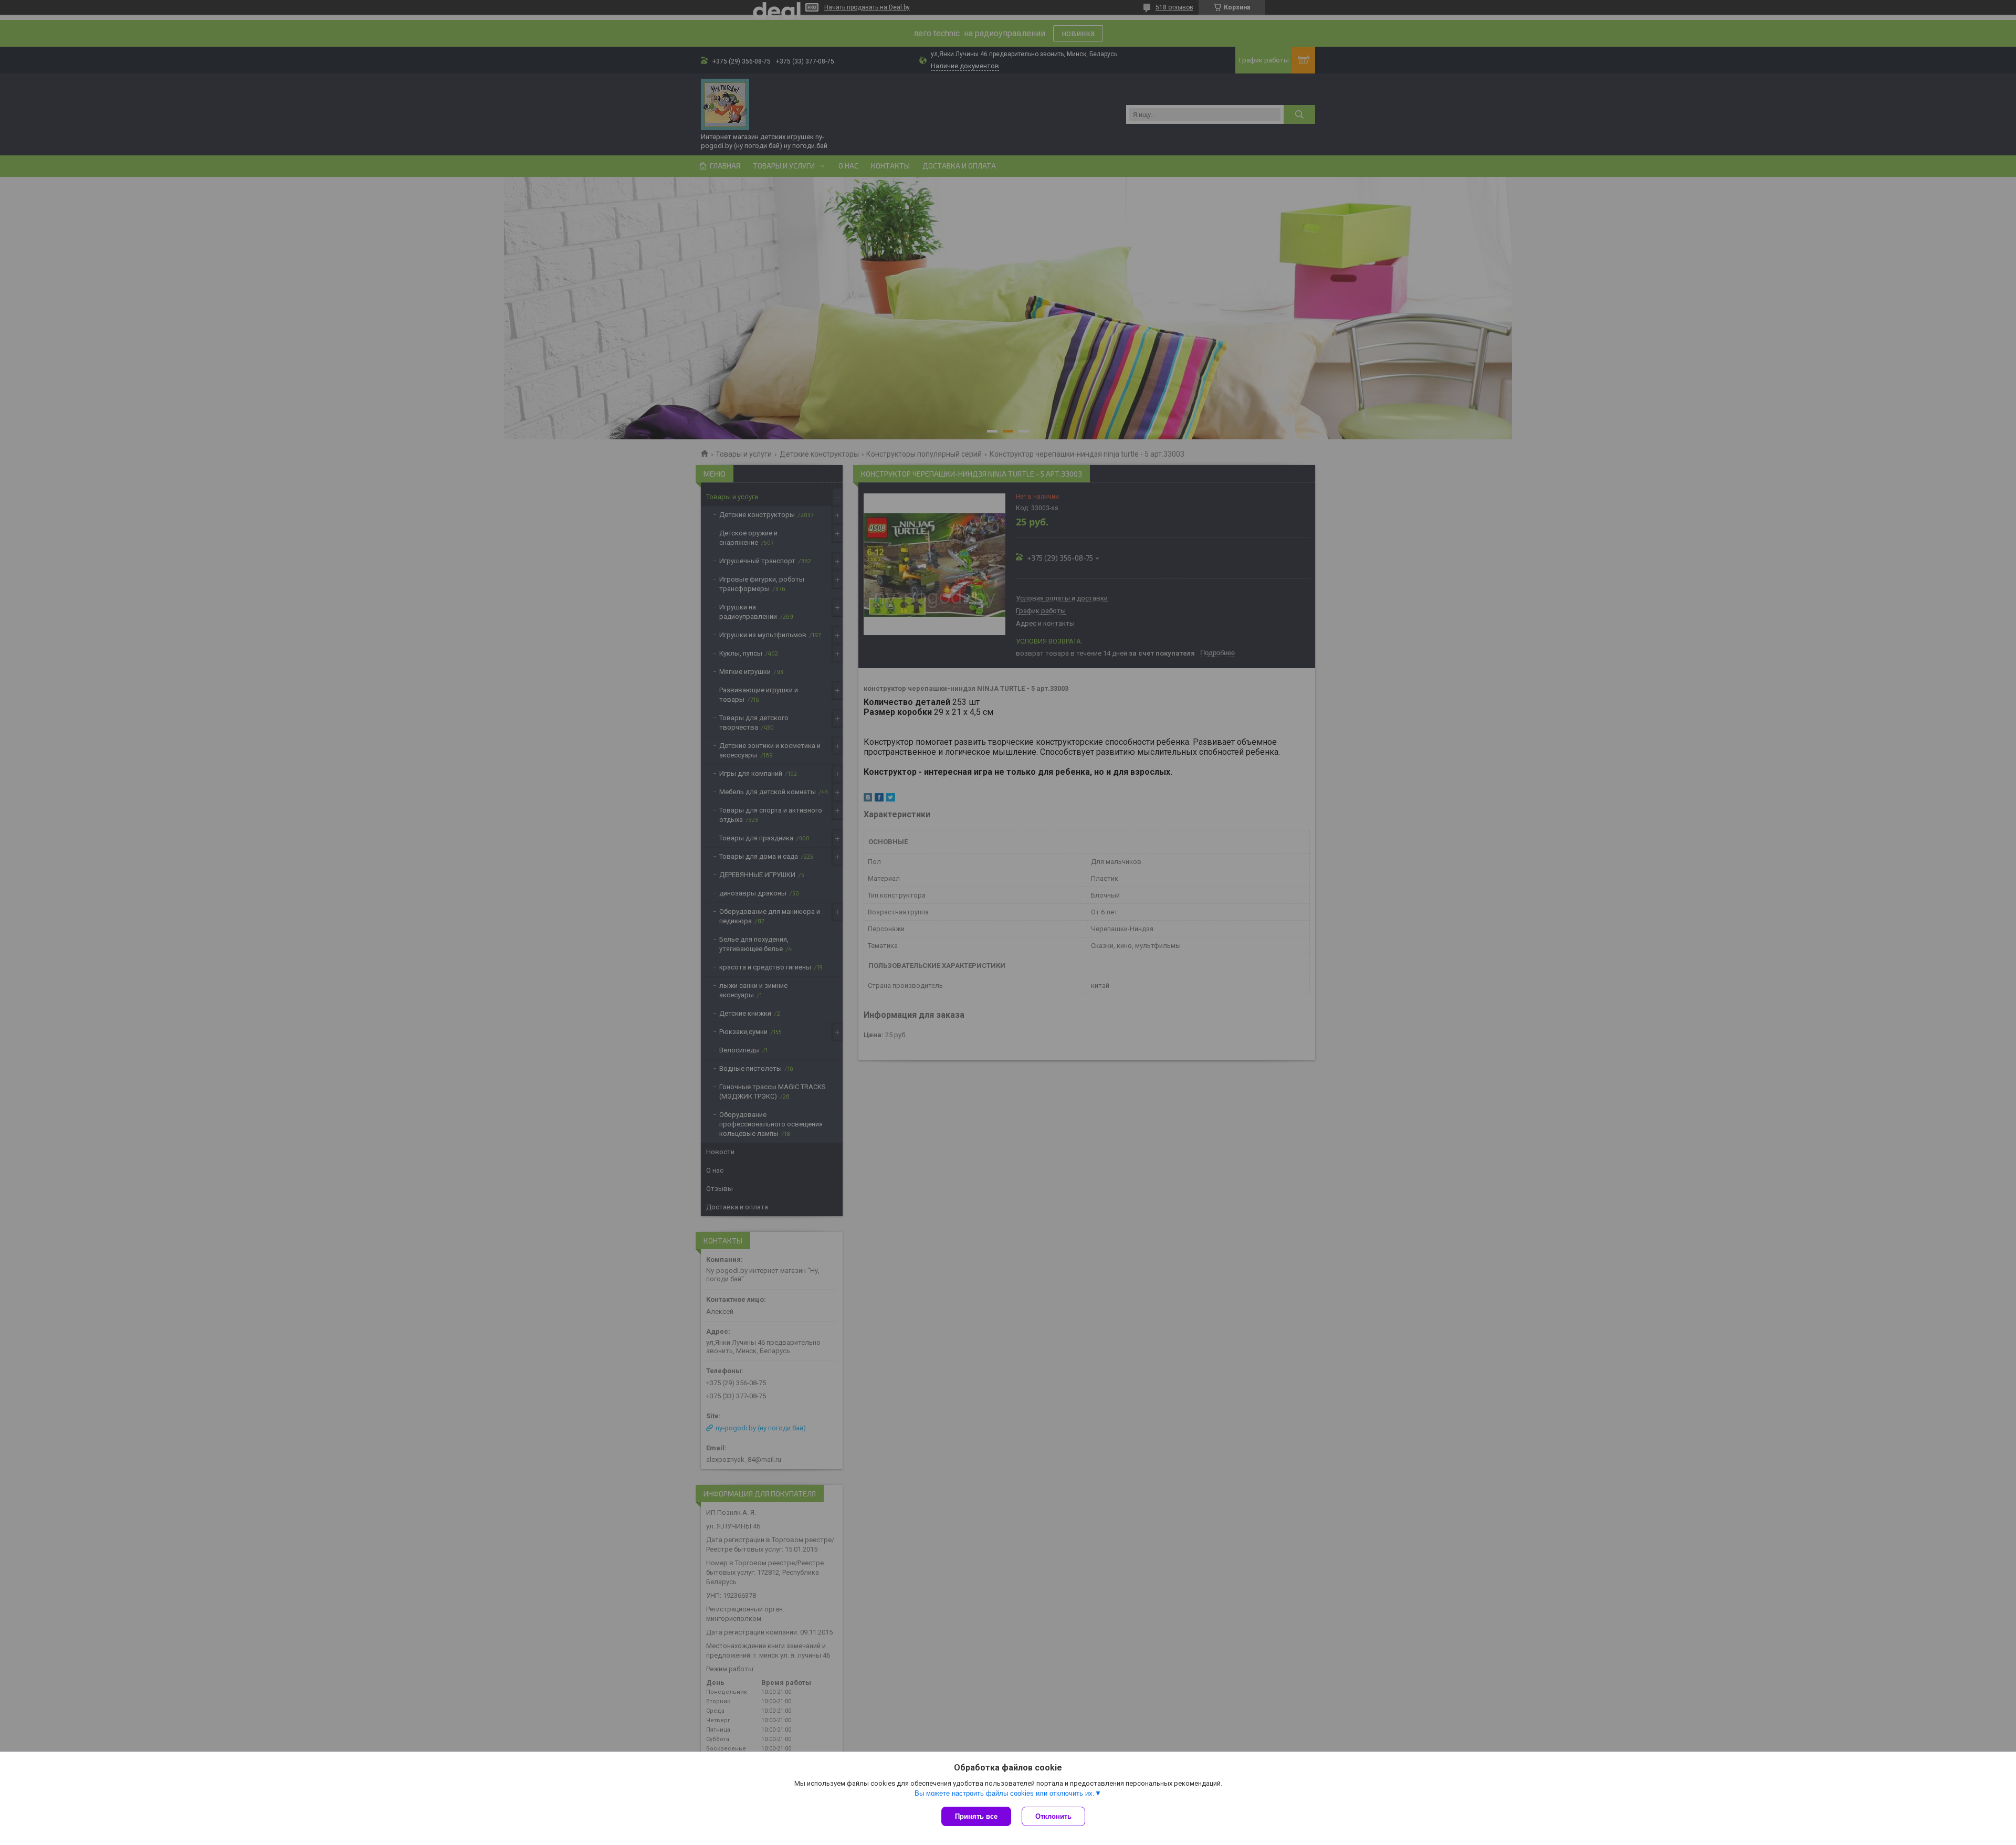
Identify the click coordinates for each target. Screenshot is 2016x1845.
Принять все (976, 1816)
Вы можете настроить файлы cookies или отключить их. (1005, 1793)
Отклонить (1053, 1816)
